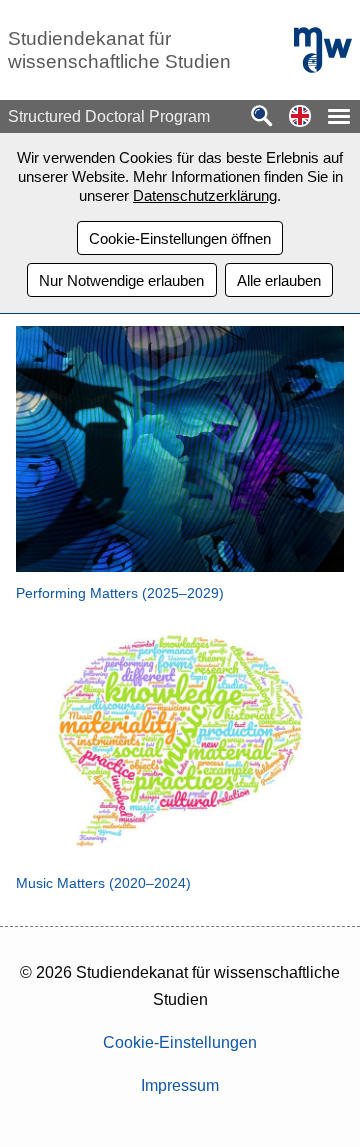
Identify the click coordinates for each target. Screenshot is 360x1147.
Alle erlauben (279, 280)
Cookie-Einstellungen (180, 1042)
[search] (262, 117)
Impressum (180, 1085)
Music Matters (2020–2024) (103, 883)
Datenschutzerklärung (205, 195)
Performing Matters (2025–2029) (120, 593)
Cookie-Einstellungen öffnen (180, 238)
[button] (300, 117)
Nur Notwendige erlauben (121, 280)
